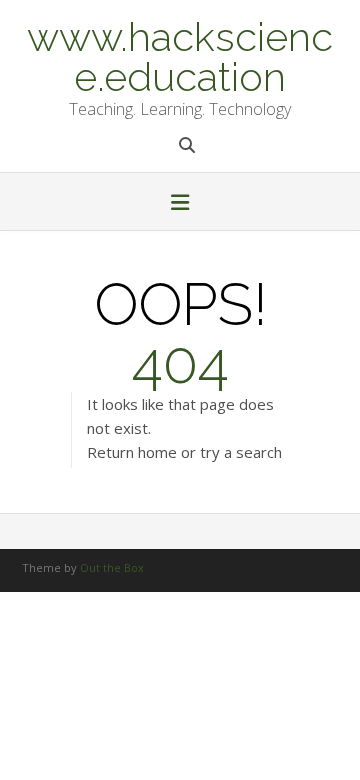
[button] (180, 204)
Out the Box (112, 567)
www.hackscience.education (180, 55)
